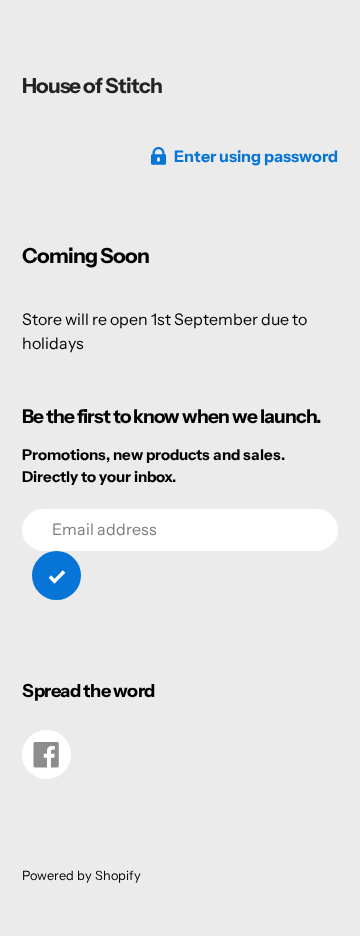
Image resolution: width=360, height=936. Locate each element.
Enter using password (256, 156)
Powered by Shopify (81, 875)
